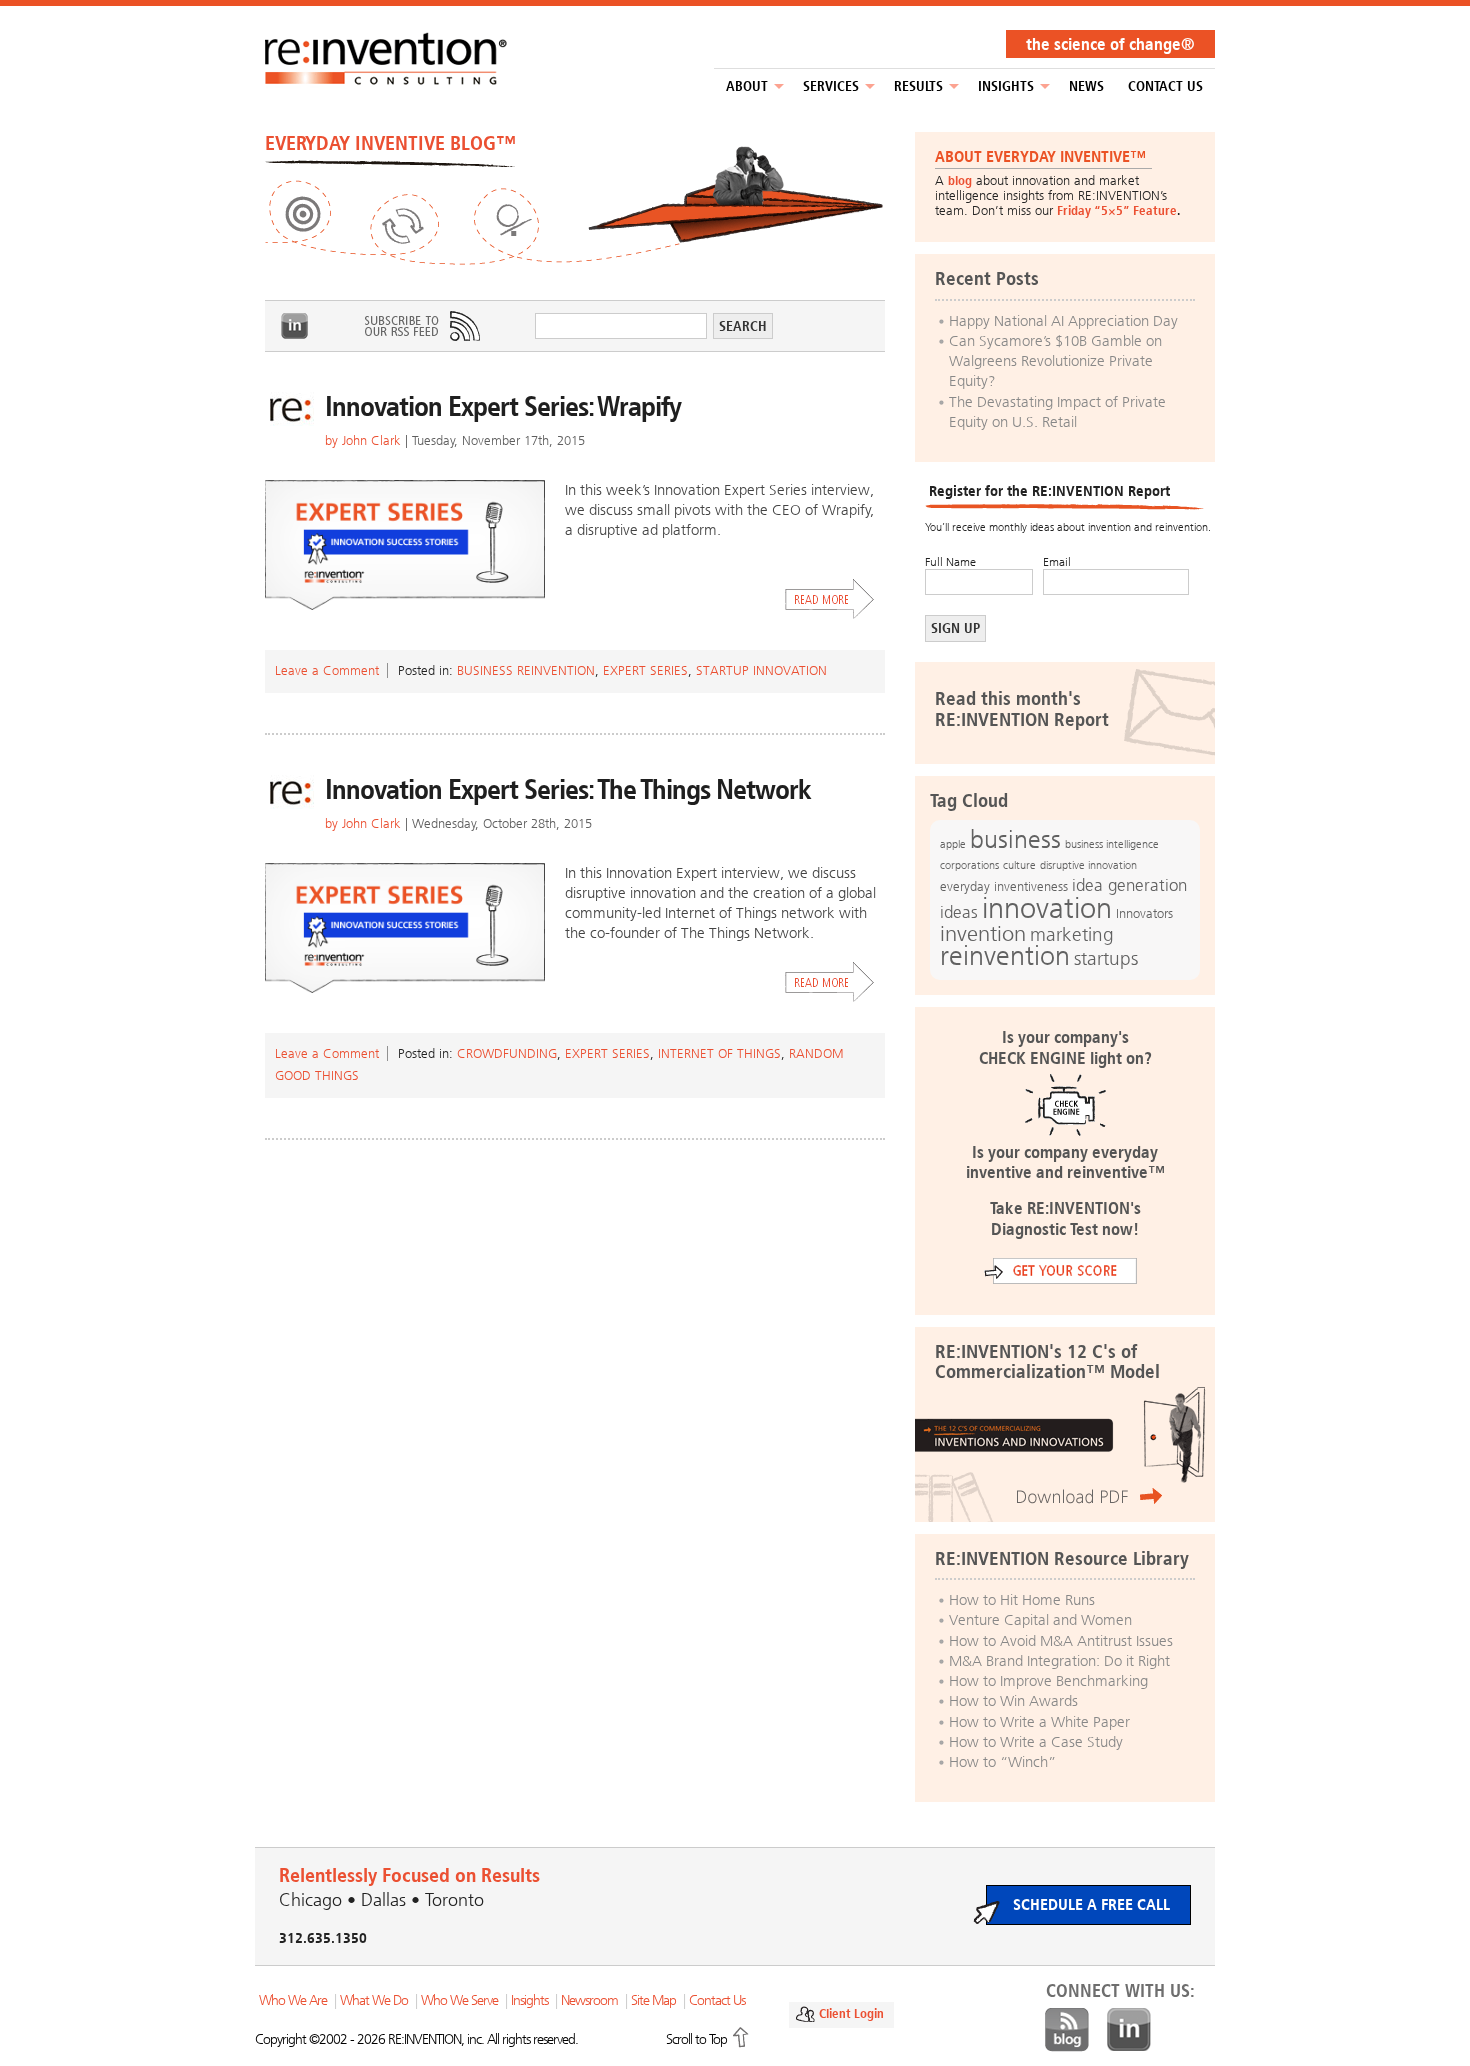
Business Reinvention (526, 670)
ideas (959, 912)
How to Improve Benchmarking (1048, 1681)
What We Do (374, 2000)
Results (918, 86)
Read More (830, 599)
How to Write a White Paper (1039, 1722)
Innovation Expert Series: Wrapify (503, 406)
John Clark (371, 440)
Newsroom (589, 2000)
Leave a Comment (327, 670)
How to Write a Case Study (1036, 1742)
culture (1019, 865)
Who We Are (293, 2000)
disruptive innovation (1088, 865)
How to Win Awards (1013, 1701)
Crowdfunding (507, 1053)
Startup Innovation (761, 670)
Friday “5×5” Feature (1117, 210)
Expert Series (645, 670)
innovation (1047, 908)
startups (1106, 959)
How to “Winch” (1002, 1762)
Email (1057, 562)
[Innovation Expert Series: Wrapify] (405, 545)
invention (983, 933)
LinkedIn (295, 326)
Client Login (851, 2013)
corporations (969, 865)
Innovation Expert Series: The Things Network (568, 789)
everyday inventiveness (1004, 886)
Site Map (653, 2000)
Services (831, 86)
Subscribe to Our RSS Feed (421, 326)
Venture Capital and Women (1040, 1620)
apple (953, 844)
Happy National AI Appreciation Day (1063, 321)
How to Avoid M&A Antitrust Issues (1061, 1641)
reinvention (1005, 956)
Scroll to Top (696, 2039)
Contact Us (1165, 86)
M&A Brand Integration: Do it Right (1059, 1661)
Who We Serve (459, 2000)
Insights (1006, 86)
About (747, 86)
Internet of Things (719, 1053)
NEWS (1086, 86)
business (1015, 839)
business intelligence (1112, 844)
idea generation (1129, 885)
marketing (1072, 934)
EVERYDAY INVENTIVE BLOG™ (390, 143)
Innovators (1144, 913)
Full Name (950, 562)
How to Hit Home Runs (1022, 1600)
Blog (1067, 2030)
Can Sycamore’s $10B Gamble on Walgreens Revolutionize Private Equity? (1055, 361)
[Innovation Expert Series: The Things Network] (405, 928)
